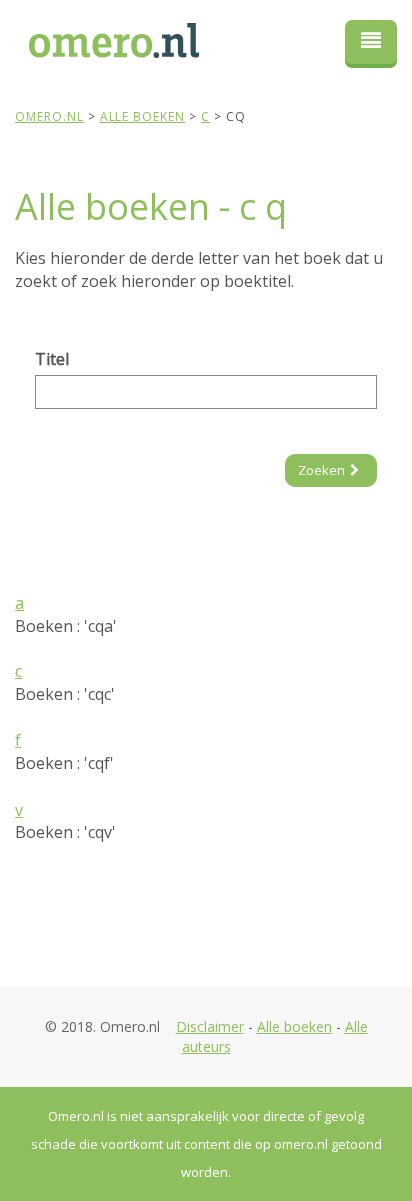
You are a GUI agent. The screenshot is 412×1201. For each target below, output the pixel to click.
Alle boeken (294, 1026)
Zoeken (321, 470)
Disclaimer (210, 1026)
